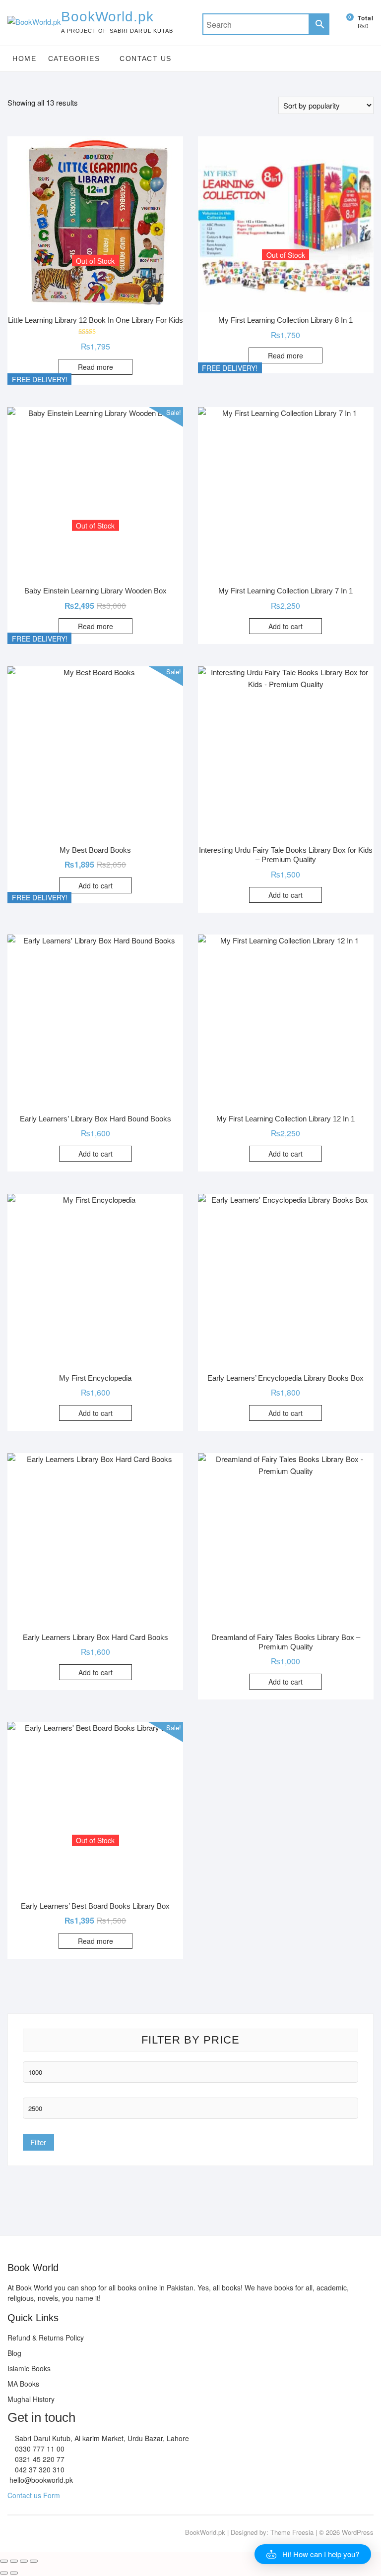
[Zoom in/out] (4, 2561)
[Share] (24, 2561)
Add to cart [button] (286, 626)
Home (24, 59)
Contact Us (145, 59)
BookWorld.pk (107, 17)
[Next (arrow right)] (14, 2573)
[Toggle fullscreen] (14, 2561)
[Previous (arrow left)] (4, 2573)
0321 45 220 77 (39, 2459)
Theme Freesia (292, 2532)
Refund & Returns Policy (46, 2338)
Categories (74, 59)
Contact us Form (34, 2495)
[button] (313, 2554)
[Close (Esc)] (34, 2561)
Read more (95, 367)
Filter (38, 2142)
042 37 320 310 (39, 2469)
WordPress (358, 2532)
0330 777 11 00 (39, 2449)
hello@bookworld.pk (40, 2480)
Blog (14, 2353)
